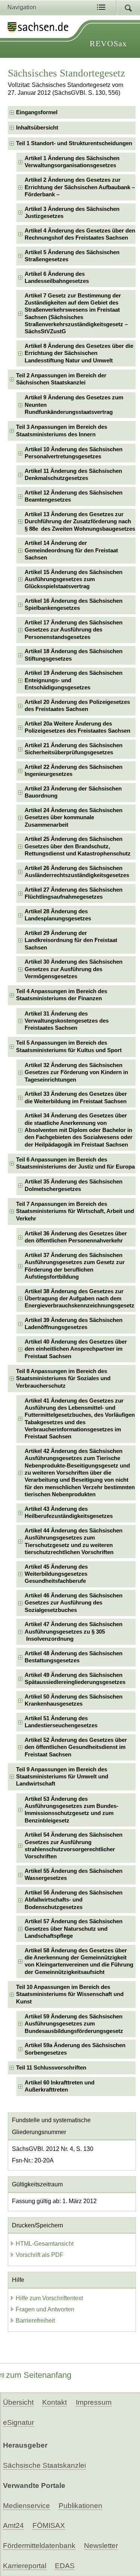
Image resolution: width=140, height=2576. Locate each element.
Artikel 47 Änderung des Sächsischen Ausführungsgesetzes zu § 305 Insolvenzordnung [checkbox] (74, 1632)
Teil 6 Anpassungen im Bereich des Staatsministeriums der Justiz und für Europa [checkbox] (75, 1163)
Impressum (94, 2402)
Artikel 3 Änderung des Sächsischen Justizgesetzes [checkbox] (72, 213)
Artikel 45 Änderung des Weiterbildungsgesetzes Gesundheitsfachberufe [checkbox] (56, 1574)
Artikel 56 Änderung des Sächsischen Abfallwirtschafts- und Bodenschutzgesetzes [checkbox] (74, 1900)
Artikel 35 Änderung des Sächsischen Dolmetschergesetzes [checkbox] (74, 1185)
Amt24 (13, 2525)
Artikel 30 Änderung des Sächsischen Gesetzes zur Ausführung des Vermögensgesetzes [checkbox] (74, 969)
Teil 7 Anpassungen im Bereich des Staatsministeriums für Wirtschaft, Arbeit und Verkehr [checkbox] (75, 1211)
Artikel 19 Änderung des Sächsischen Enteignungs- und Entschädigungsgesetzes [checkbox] (74, 680)
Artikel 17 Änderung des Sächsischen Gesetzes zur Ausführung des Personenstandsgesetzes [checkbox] (74, 630)
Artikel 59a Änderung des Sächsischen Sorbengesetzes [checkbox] (75, 2049)
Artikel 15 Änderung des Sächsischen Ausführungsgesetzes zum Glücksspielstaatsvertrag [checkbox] (74, 579)
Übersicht (18, 2402)
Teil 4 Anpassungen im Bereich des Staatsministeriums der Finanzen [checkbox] (62, 995)
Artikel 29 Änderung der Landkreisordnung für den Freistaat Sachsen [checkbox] (71, 940)
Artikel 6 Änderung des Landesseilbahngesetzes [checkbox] (57, 277)
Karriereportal (25, 2566)
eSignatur (18, 2422)
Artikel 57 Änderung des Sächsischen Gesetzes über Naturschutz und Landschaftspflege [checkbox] (74, 1929)
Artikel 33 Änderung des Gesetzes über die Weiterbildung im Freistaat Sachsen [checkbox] (76, 1097)
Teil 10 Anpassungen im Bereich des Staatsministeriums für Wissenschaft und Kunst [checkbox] (70, 1994)
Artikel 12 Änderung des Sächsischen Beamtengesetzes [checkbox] (74, 496)
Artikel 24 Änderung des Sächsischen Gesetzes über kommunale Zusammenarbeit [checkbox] (74, 818)
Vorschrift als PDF (40, 2255)
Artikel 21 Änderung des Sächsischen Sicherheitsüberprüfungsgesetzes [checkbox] (74, 749)
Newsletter (101, 2546)
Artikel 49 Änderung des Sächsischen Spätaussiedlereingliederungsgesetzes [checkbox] (75, 1679)
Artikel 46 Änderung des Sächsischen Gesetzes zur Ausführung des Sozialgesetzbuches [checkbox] (74, 1603)
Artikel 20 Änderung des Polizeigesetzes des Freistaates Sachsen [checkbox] (77, 706)
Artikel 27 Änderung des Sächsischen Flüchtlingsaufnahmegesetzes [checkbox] (74, 893)
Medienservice (27, 2506)
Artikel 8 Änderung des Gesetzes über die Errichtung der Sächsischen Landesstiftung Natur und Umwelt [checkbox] (79, 353)
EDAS (65, 2566)
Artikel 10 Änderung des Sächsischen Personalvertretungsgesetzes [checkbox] (74, 453)
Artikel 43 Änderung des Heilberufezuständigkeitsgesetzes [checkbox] (69, 1512)
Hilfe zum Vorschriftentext (49, 2298)
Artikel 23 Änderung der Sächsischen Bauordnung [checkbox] (73, 792)
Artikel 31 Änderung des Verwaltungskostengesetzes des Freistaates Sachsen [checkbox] (67, 1021)
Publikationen (80, 2506)
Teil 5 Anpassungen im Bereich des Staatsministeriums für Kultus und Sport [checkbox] (69, 1046)
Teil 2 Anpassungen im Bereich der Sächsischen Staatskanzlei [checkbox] (61, 379)
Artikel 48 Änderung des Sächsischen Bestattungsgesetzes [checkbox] (74, 1657)
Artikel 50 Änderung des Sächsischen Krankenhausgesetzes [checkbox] (74, 1700)
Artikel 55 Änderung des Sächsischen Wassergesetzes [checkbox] (74, 1875)
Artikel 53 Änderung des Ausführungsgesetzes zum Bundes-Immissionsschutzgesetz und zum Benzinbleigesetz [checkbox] (71, 1810)
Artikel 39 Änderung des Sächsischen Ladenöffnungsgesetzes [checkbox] (74, 1324)
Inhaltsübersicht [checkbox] (37, 128)
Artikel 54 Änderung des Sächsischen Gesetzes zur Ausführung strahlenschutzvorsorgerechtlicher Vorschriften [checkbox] (74, 1846)
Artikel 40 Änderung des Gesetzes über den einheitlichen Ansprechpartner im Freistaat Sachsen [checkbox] (76, 1349)
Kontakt (55, 2402)
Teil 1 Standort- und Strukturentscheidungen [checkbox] (74, 143)
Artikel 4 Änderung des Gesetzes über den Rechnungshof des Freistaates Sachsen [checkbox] (80, 234)
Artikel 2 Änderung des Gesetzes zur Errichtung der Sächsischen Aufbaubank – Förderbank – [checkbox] (80, 187)
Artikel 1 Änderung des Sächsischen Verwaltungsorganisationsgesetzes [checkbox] (72, 162)
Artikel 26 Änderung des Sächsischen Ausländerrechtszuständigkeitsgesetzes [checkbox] (77, 872)
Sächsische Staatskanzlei (44, 2465)
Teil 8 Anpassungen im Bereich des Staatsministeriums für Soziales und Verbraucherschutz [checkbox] (63, 1379)
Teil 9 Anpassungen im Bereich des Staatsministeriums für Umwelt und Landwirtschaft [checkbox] (62, 1777)
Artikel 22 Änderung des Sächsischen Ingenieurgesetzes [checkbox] (74, 771)
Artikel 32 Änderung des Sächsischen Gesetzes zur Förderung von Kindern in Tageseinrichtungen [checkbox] (76, 1072)
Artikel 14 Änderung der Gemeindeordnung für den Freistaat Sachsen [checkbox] (71, 550)
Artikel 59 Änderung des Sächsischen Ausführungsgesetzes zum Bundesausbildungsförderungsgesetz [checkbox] (74, 2024)
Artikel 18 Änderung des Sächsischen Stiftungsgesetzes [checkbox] (74, 655)
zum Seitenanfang (39, 2375)
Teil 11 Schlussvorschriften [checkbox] (51, 2068)
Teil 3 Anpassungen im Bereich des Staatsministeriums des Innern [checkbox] (62, 431)
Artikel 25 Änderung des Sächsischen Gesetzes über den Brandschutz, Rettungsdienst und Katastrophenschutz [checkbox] (78, 846)
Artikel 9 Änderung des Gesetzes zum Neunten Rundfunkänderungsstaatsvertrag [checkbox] (74, 405)
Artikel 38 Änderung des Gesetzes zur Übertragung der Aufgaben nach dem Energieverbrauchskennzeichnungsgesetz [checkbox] (80, 1299)
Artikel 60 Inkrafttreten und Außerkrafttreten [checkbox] (60, 2086)
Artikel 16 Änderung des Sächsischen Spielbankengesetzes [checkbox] (74, 604)
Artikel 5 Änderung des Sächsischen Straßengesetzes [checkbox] (72, 256)
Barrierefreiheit (35, 2321)
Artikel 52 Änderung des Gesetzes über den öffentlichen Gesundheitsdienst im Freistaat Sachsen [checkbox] (76, 1747)
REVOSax (108, 43)
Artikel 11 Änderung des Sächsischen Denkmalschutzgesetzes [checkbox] (73, 475)
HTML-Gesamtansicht (45, 2244)
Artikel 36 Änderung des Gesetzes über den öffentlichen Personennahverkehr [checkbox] (76, 1237)
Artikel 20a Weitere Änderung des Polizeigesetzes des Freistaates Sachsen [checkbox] (77, 727)
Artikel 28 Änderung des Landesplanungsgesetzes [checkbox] (58, 915)
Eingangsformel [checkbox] (37, 112)
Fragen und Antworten (45, 2309)
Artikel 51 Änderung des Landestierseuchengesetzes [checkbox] (61, 1722)
